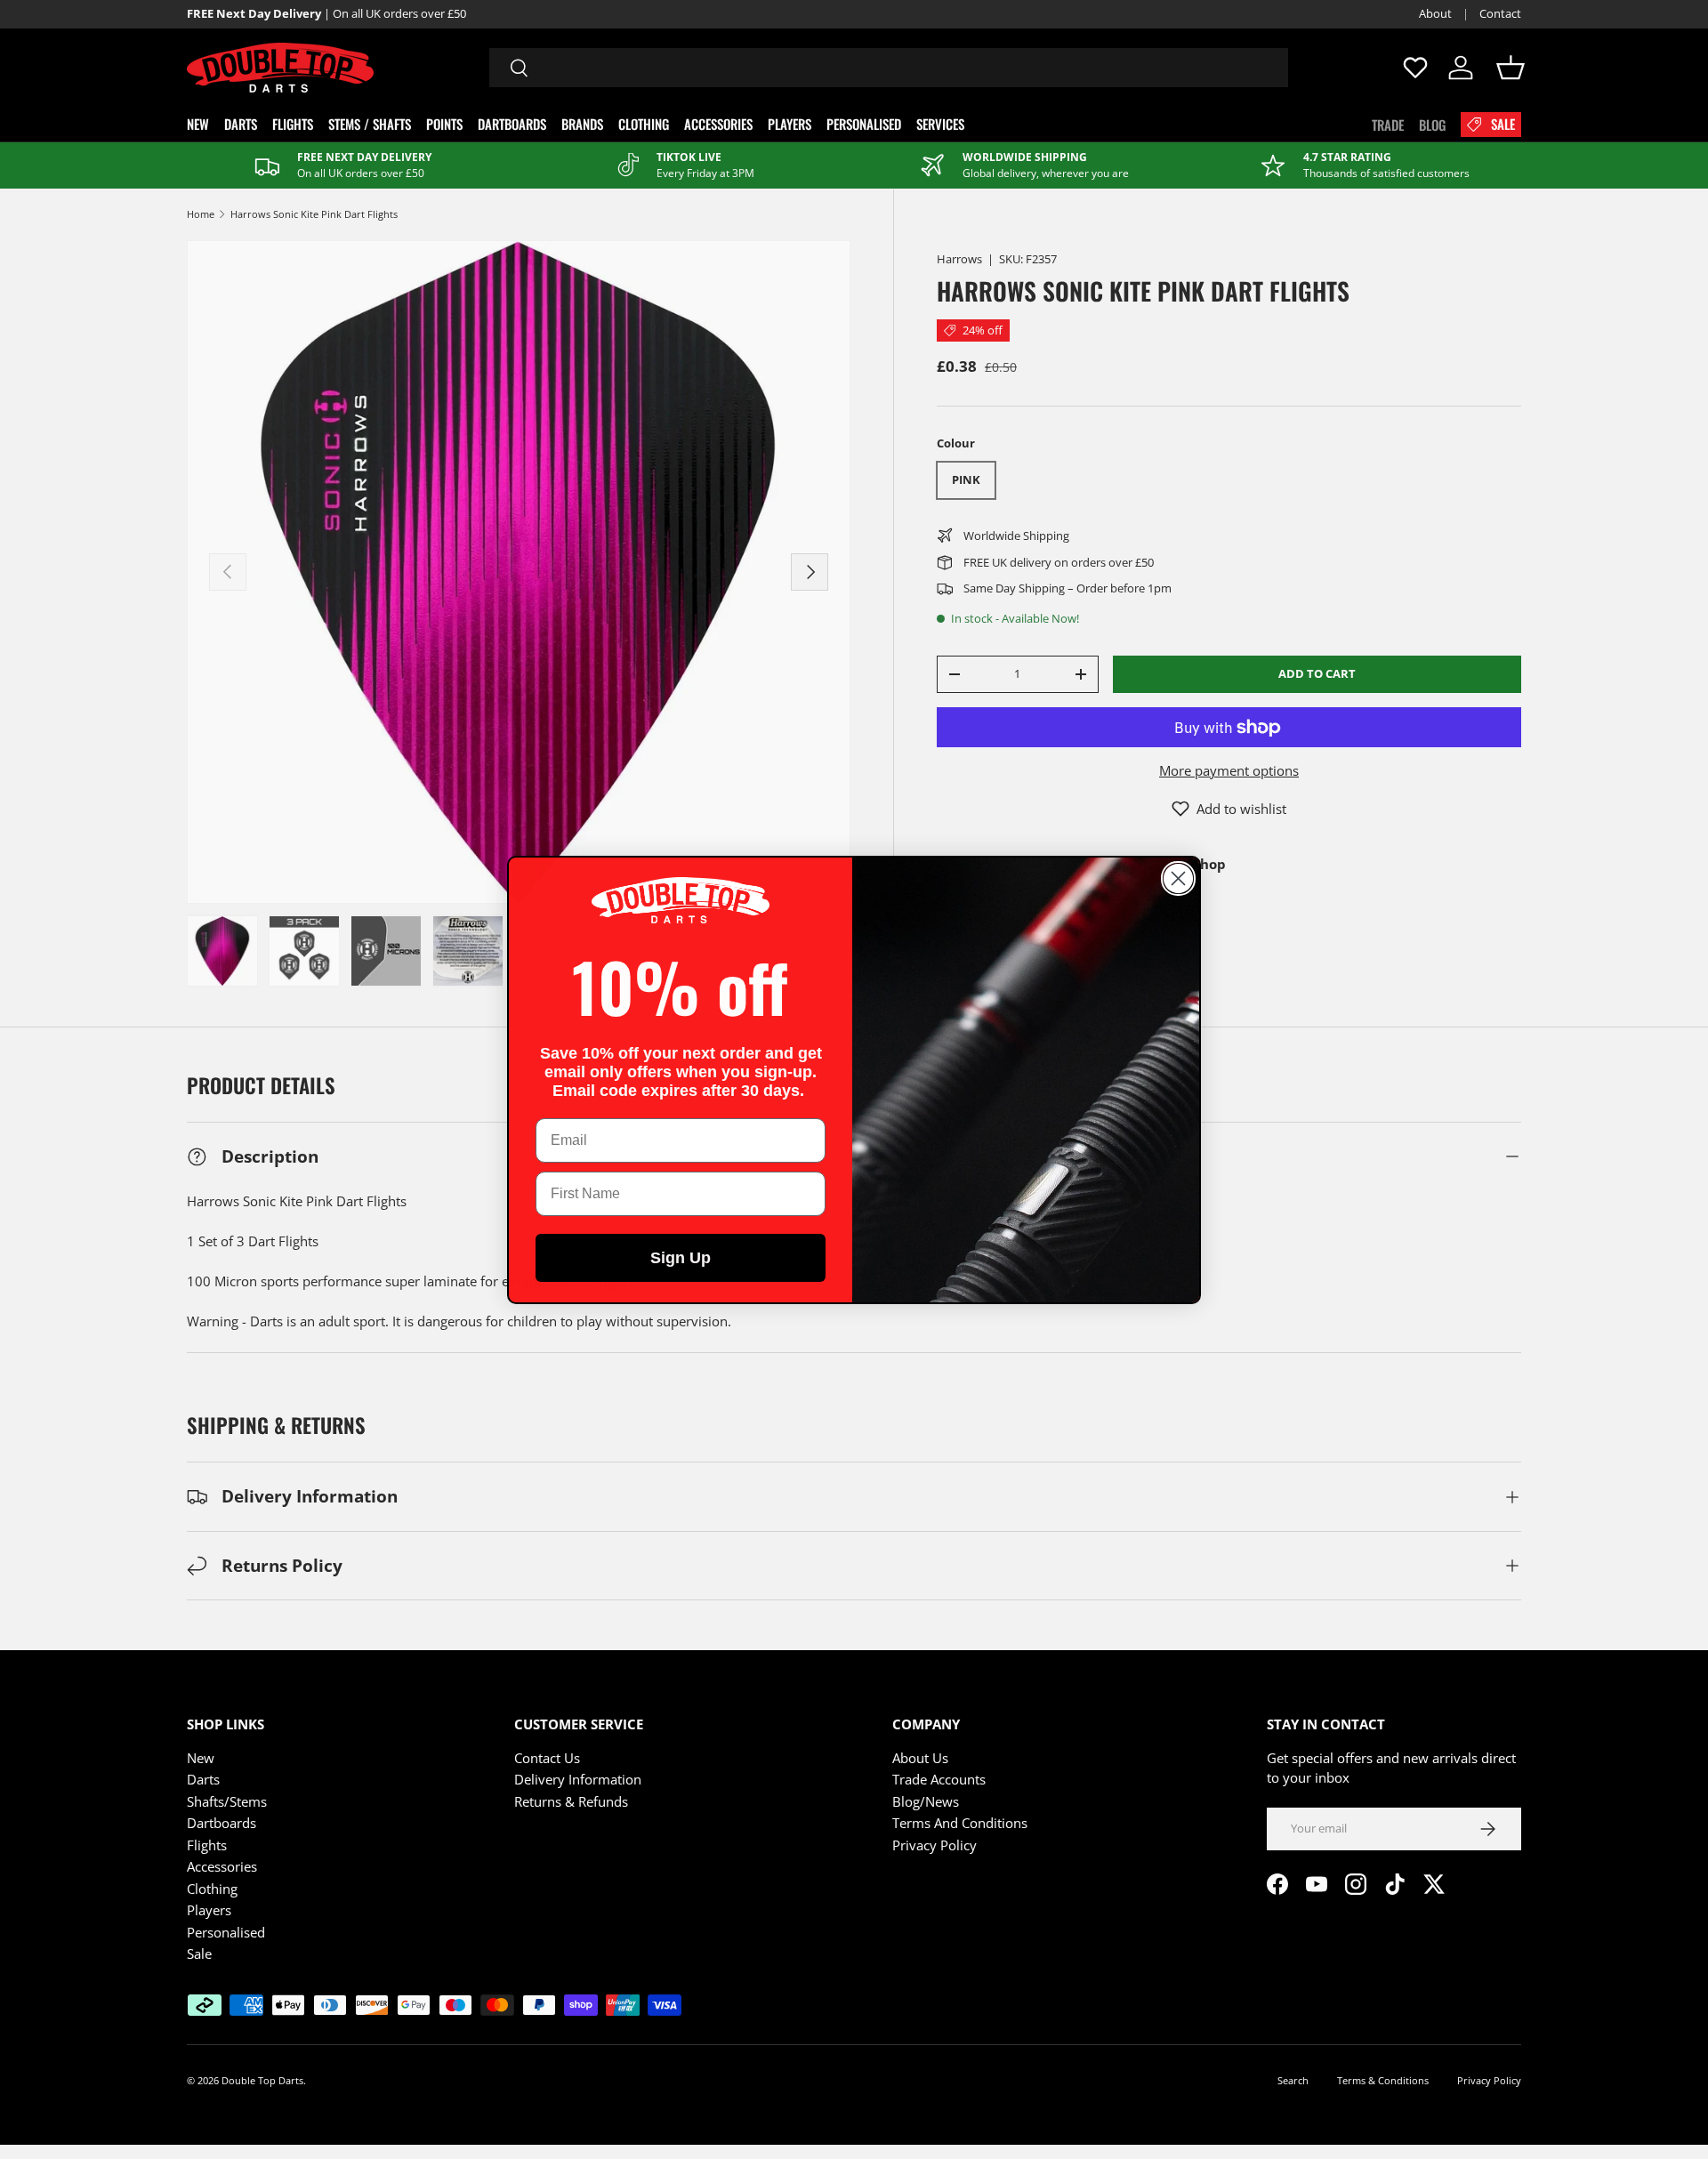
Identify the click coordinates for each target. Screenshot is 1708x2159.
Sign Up (681, 1258)
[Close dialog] (1178, 878)
